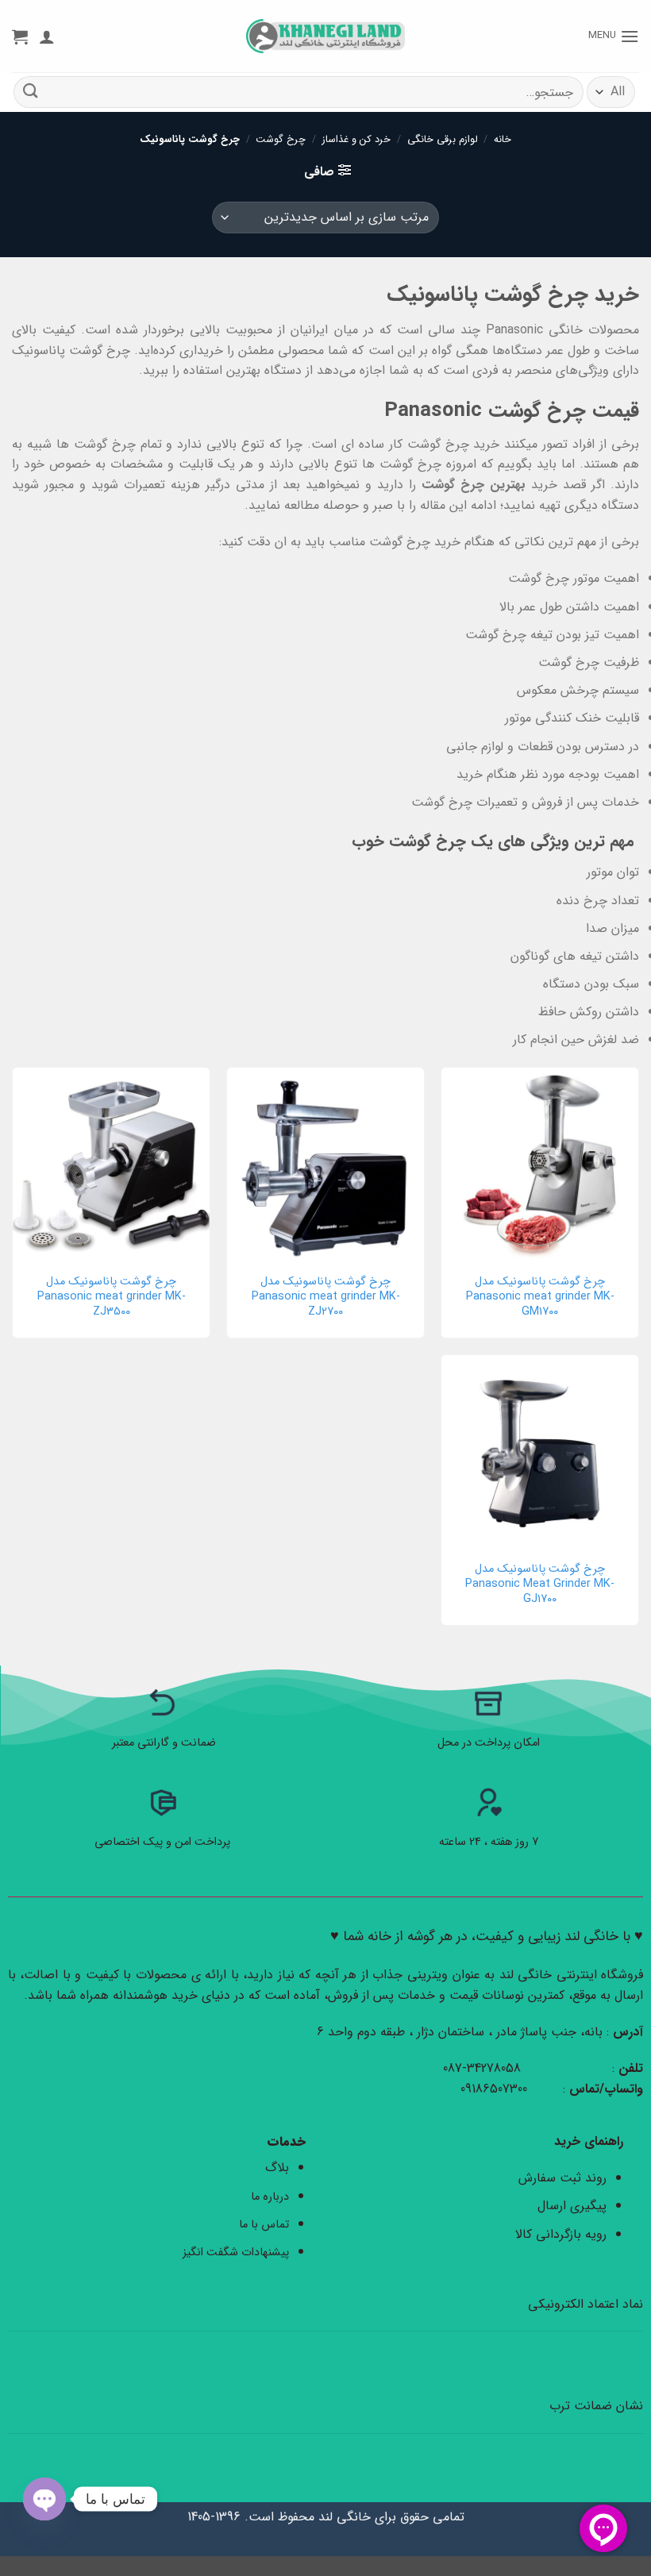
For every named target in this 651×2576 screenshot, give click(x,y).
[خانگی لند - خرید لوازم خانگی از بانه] (325, 36)
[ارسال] (31, 92)
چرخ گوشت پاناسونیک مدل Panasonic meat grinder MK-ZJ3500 (112, 1297)
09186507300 (496, 2089)
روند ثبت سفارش (562, 2178)
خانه (503, 140)
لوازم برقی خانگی (443, 140)
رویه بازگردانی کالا (561, 2234)
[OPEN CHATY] (44, 2499)
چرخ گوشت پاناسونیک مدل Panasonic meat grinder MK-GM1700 (540, 1297)
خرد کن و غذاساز (356, 140)
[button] (614, 36)
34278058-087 (482, 2068)
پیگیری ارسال (572, 2206)
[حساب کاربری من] (47, 37)
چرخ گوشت (281, 140)
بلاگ (277, 2168)
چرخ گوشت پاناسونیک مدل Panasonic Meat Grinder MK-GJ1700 (540, 1584)
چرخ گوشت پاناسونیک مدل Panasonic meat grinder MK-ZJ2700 (326, 1297)
